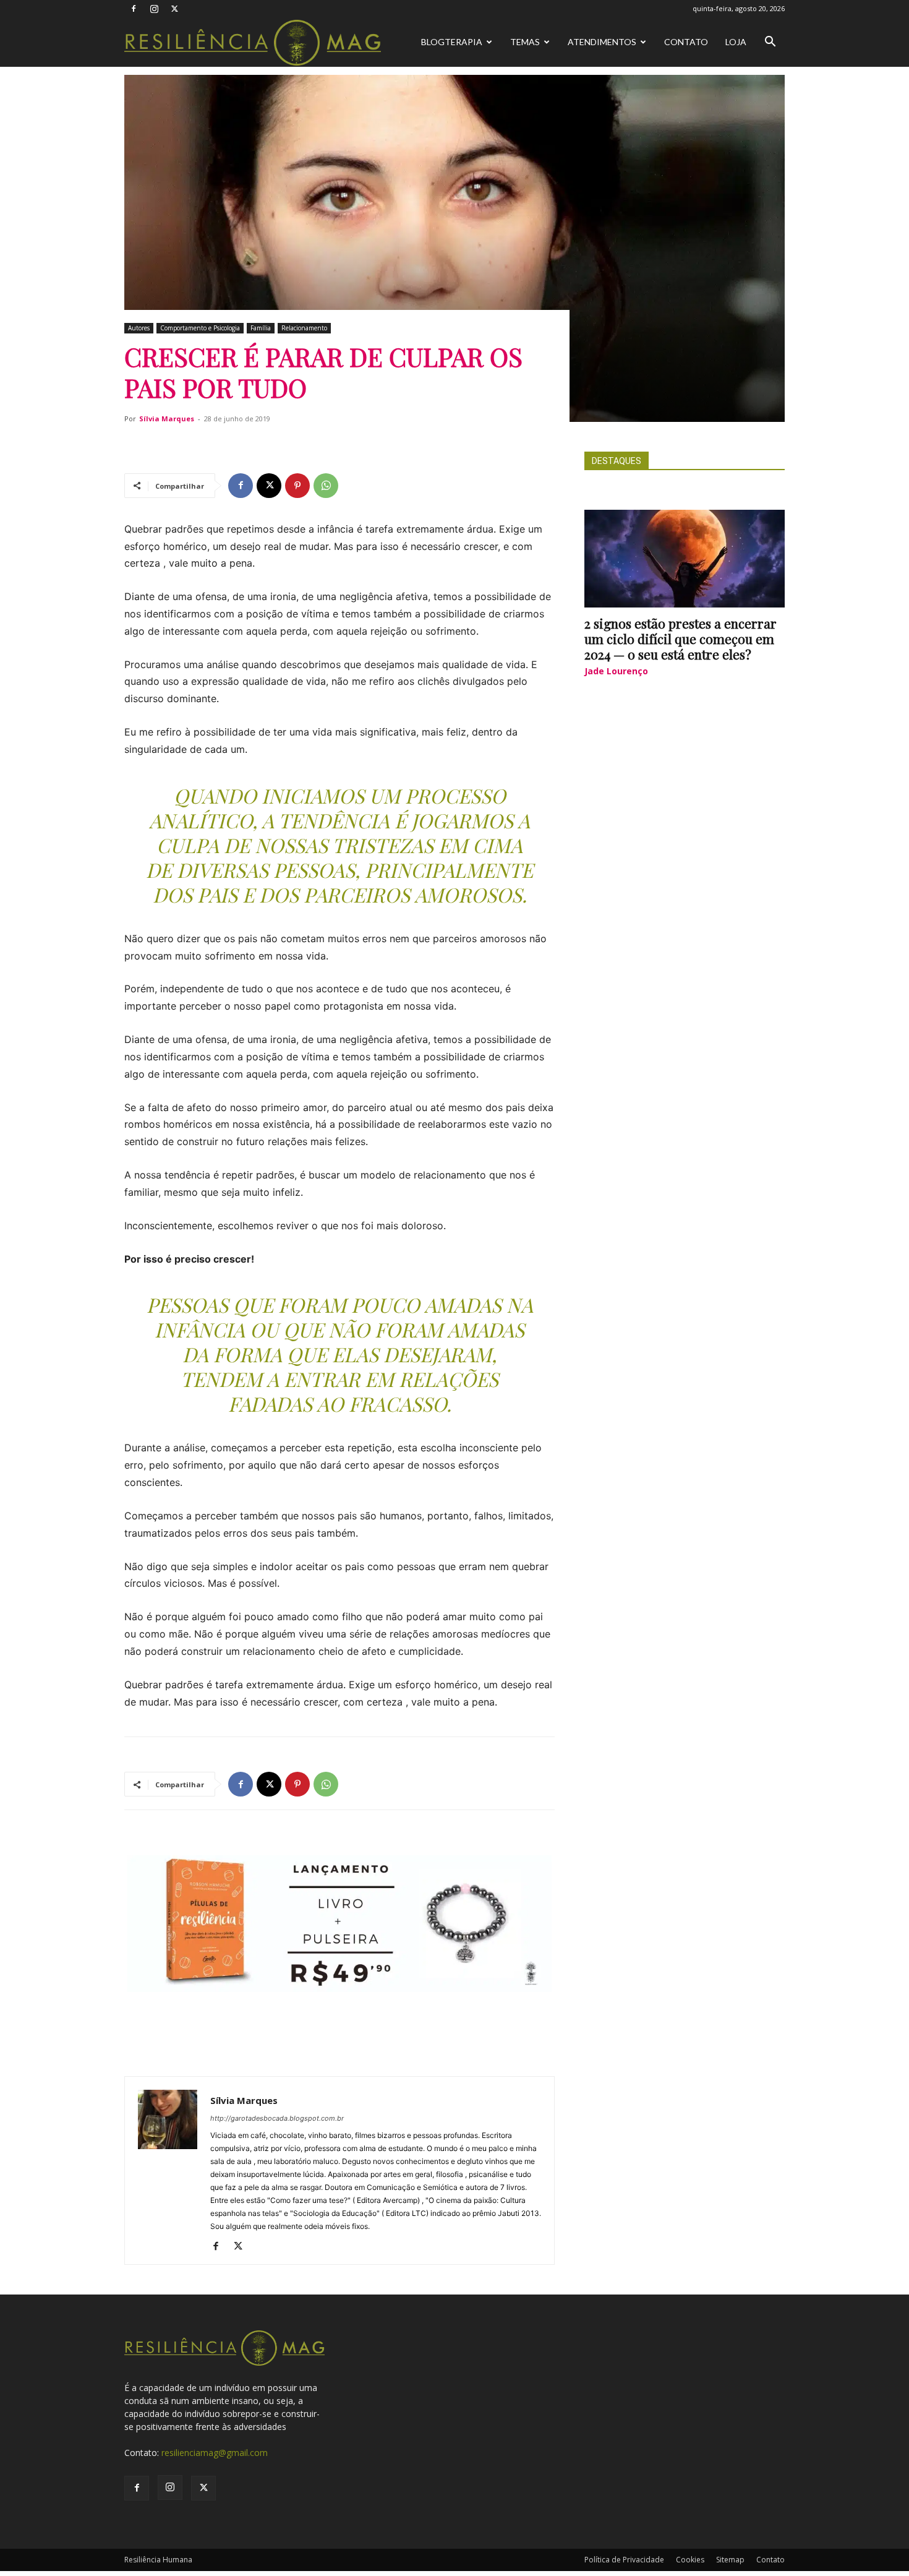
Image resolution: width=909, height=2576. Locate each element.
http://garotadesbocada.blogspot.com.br (277, 2118)
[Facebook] (134, 9)
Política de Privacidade (624, 2560)
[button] (770, 43)
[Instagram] (154, 9)
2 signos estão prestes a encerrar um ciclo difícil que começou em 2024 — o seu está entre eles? (681, 638)
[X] (174, 9)
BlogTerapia (452, 42)
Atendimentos (602, 42)
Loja (736, 42)
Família (261, 328)
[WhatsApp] (326, 486)
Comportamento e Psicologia (200, 328)
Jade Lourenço (616, 671)
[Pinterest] (297, 486)
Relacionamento (304, 328)
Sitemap (730, 2560)
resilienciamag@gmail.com (215, 2453)
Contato (686, 42)
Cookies (690, 2560)
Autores (139, 328)
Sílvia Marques (167, 419)
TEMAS (525, 42)
